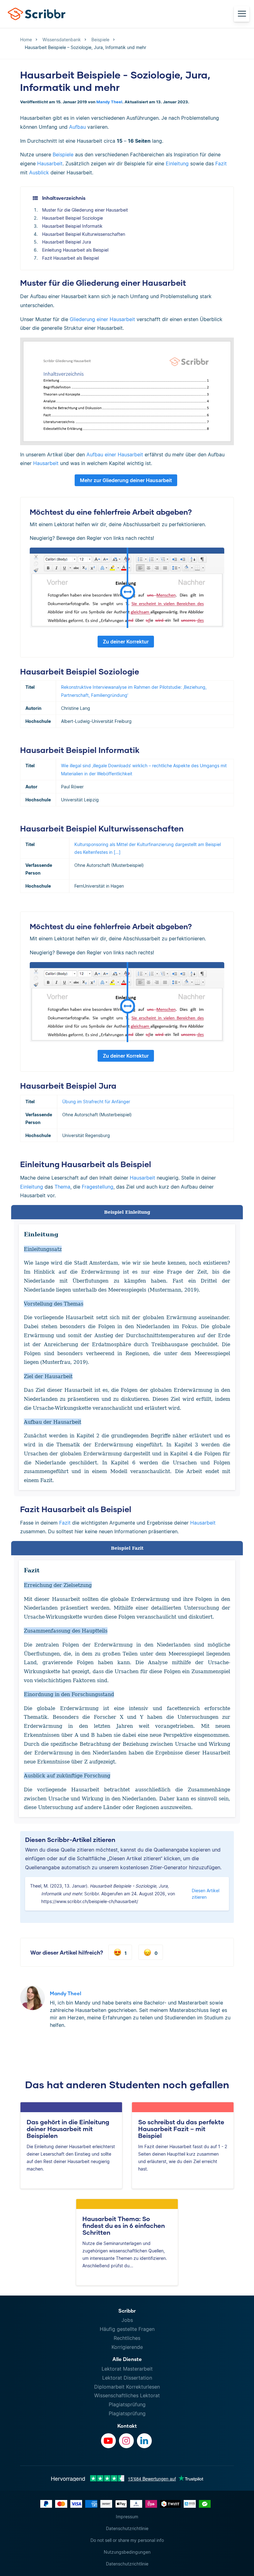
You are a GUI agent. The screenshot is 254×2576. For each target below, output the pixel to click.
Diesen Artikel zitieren (206, 1894)
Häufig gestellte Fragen (127, 2329)
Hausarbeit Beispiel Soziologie (72, 218)
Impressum (127, 2517)
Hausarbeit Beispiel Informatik (72, 226)
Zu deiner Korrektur (126, 642)
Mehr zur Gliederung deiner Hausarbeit (126, 480)
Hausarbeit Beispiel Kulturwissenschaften (84, 234)
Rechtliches (127, 2338)
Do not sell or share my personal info (127, 2540)
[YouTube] (108, 2441)
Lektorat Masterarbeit (127, 2369)
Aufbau (77, 127)
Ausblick (39, 172)
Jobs (127, 2320)
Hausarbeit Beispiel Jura (67, 242)
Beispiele (63, 155)
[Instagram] (126, 2441)
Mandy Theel (109, 102)
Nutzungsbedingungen (127, 2552)
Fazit (221, 164)
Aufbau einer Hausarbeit (115, 455)
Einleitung (177, 164)
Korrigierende (127, 2347)
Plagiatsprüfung (127, 2404)
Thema (62, 1187)
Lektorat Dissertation (127, 2378)
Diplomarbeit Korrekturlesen (127, 2387)
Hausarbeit (50, 164)
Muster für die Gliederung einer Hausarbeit (85, 210)
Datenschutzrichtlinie (127, 2528)
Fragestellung (98, 1187)
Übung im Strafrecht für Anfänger (96, 1102)
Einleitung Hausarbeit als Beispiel (75, 250)
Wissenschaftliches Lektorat (127, 2395)
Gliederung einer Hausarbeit (102, 319)
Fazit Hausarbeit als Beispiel (70, 258)
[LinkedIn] (144, 2441)
